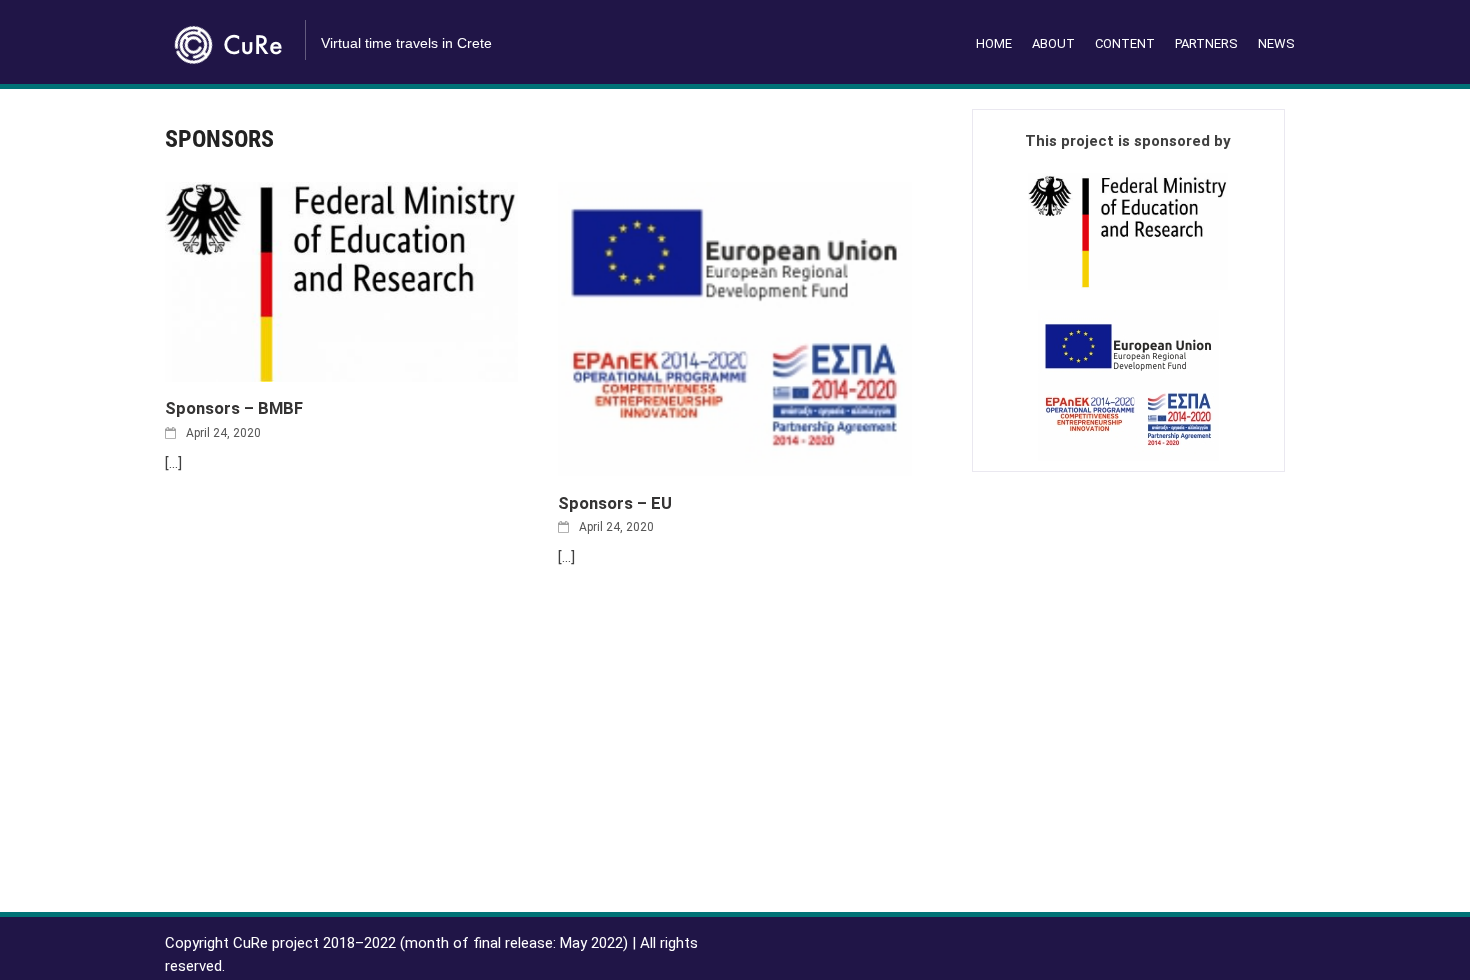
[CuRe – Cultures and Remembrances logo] (230, 37)
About (1053, 43)
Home (994, 43)
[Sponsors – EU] (734, 328)
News (1276, 43)
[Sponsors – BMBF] (341, 281)
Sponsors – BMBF (234, 408)
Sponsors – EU (615, 503)
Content (1125, 43)
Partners (1206, 43)
